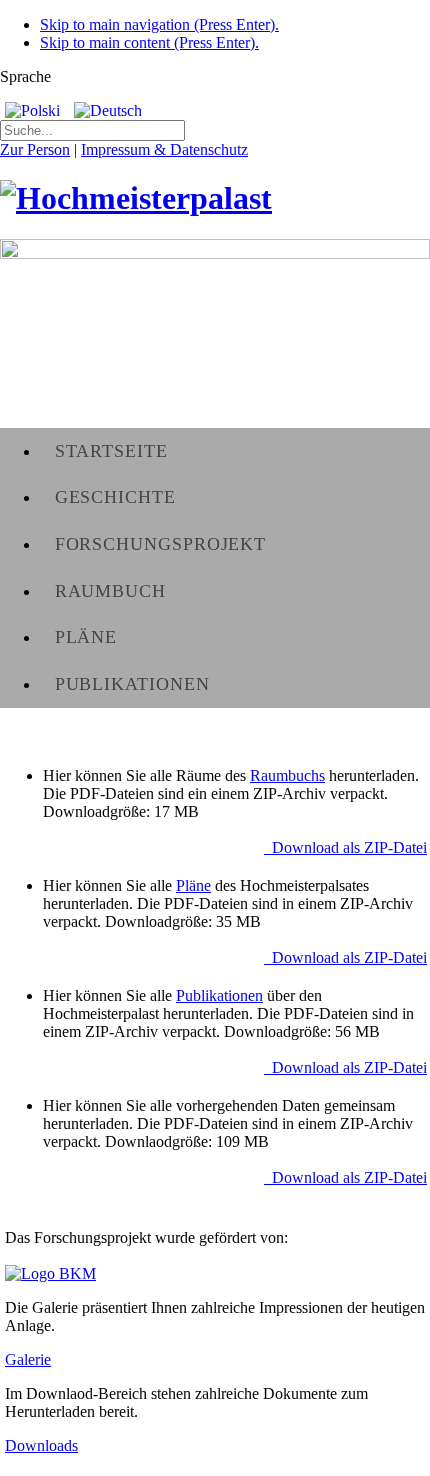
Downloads (41, 1445)
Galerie (28, 1359)
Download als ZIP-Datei (345, 847)
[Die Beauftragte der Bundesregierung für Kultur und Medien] (50, 1273)
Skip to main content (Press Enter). (149, 42)
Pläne (193, 885)
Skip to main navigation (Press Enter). (159, 24)
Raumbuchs (287, 775)
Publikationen (219, 995)
